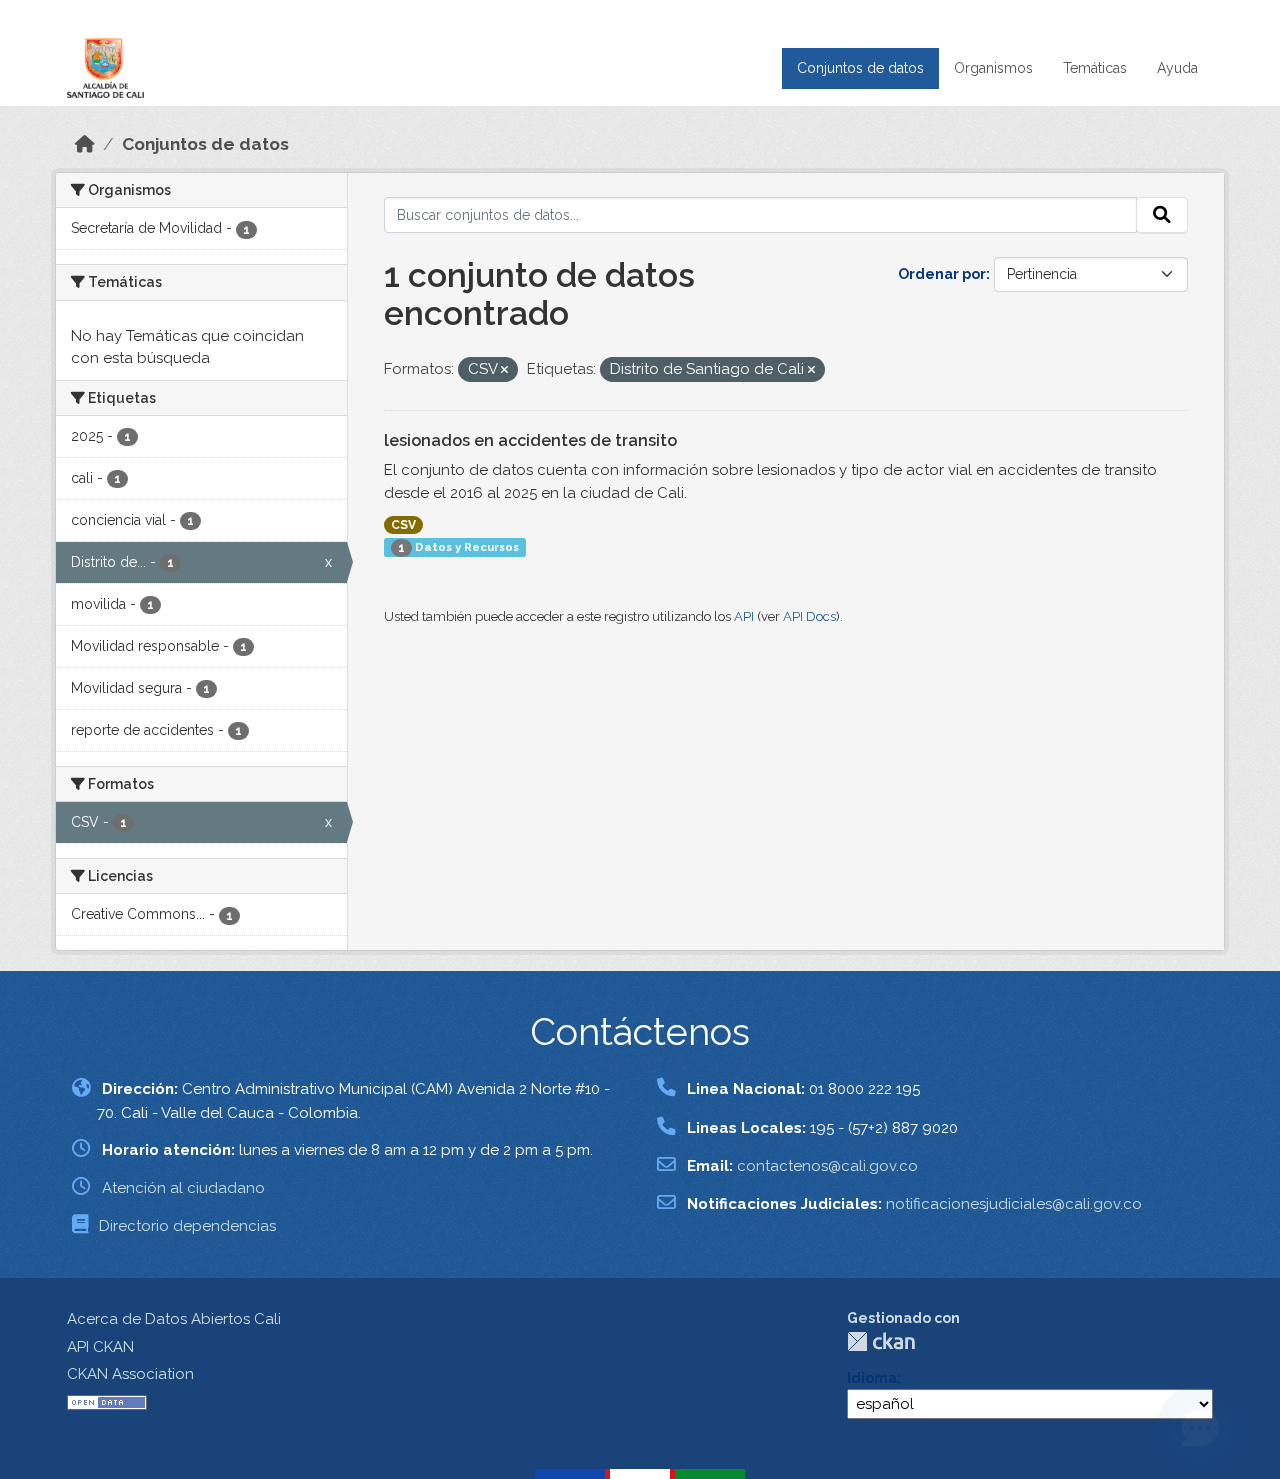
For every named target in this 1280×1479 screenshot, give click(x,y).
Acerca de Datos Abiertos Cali (174, 1319)
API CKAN (100, 1347)
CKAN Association (130, 1374)
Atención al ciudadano (183, 1188)
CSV (403, 525)
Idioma (872, 1378)
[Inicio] (85, 144)
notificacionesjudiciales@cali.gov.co (1014, 1204)
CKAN (881, 1341)
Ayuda (1177, 68)
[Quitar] (504, 370)
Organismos (993, 68)
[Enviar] (1162, 215)
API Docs (809, 616)
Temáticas (1095, 68)
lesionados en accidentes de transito (530, 440)
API (744, 616)
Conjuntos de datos (860, 68)
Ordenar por (942, 274)
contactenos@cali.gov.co (827, 1166)
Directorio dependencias (187, 1226)
